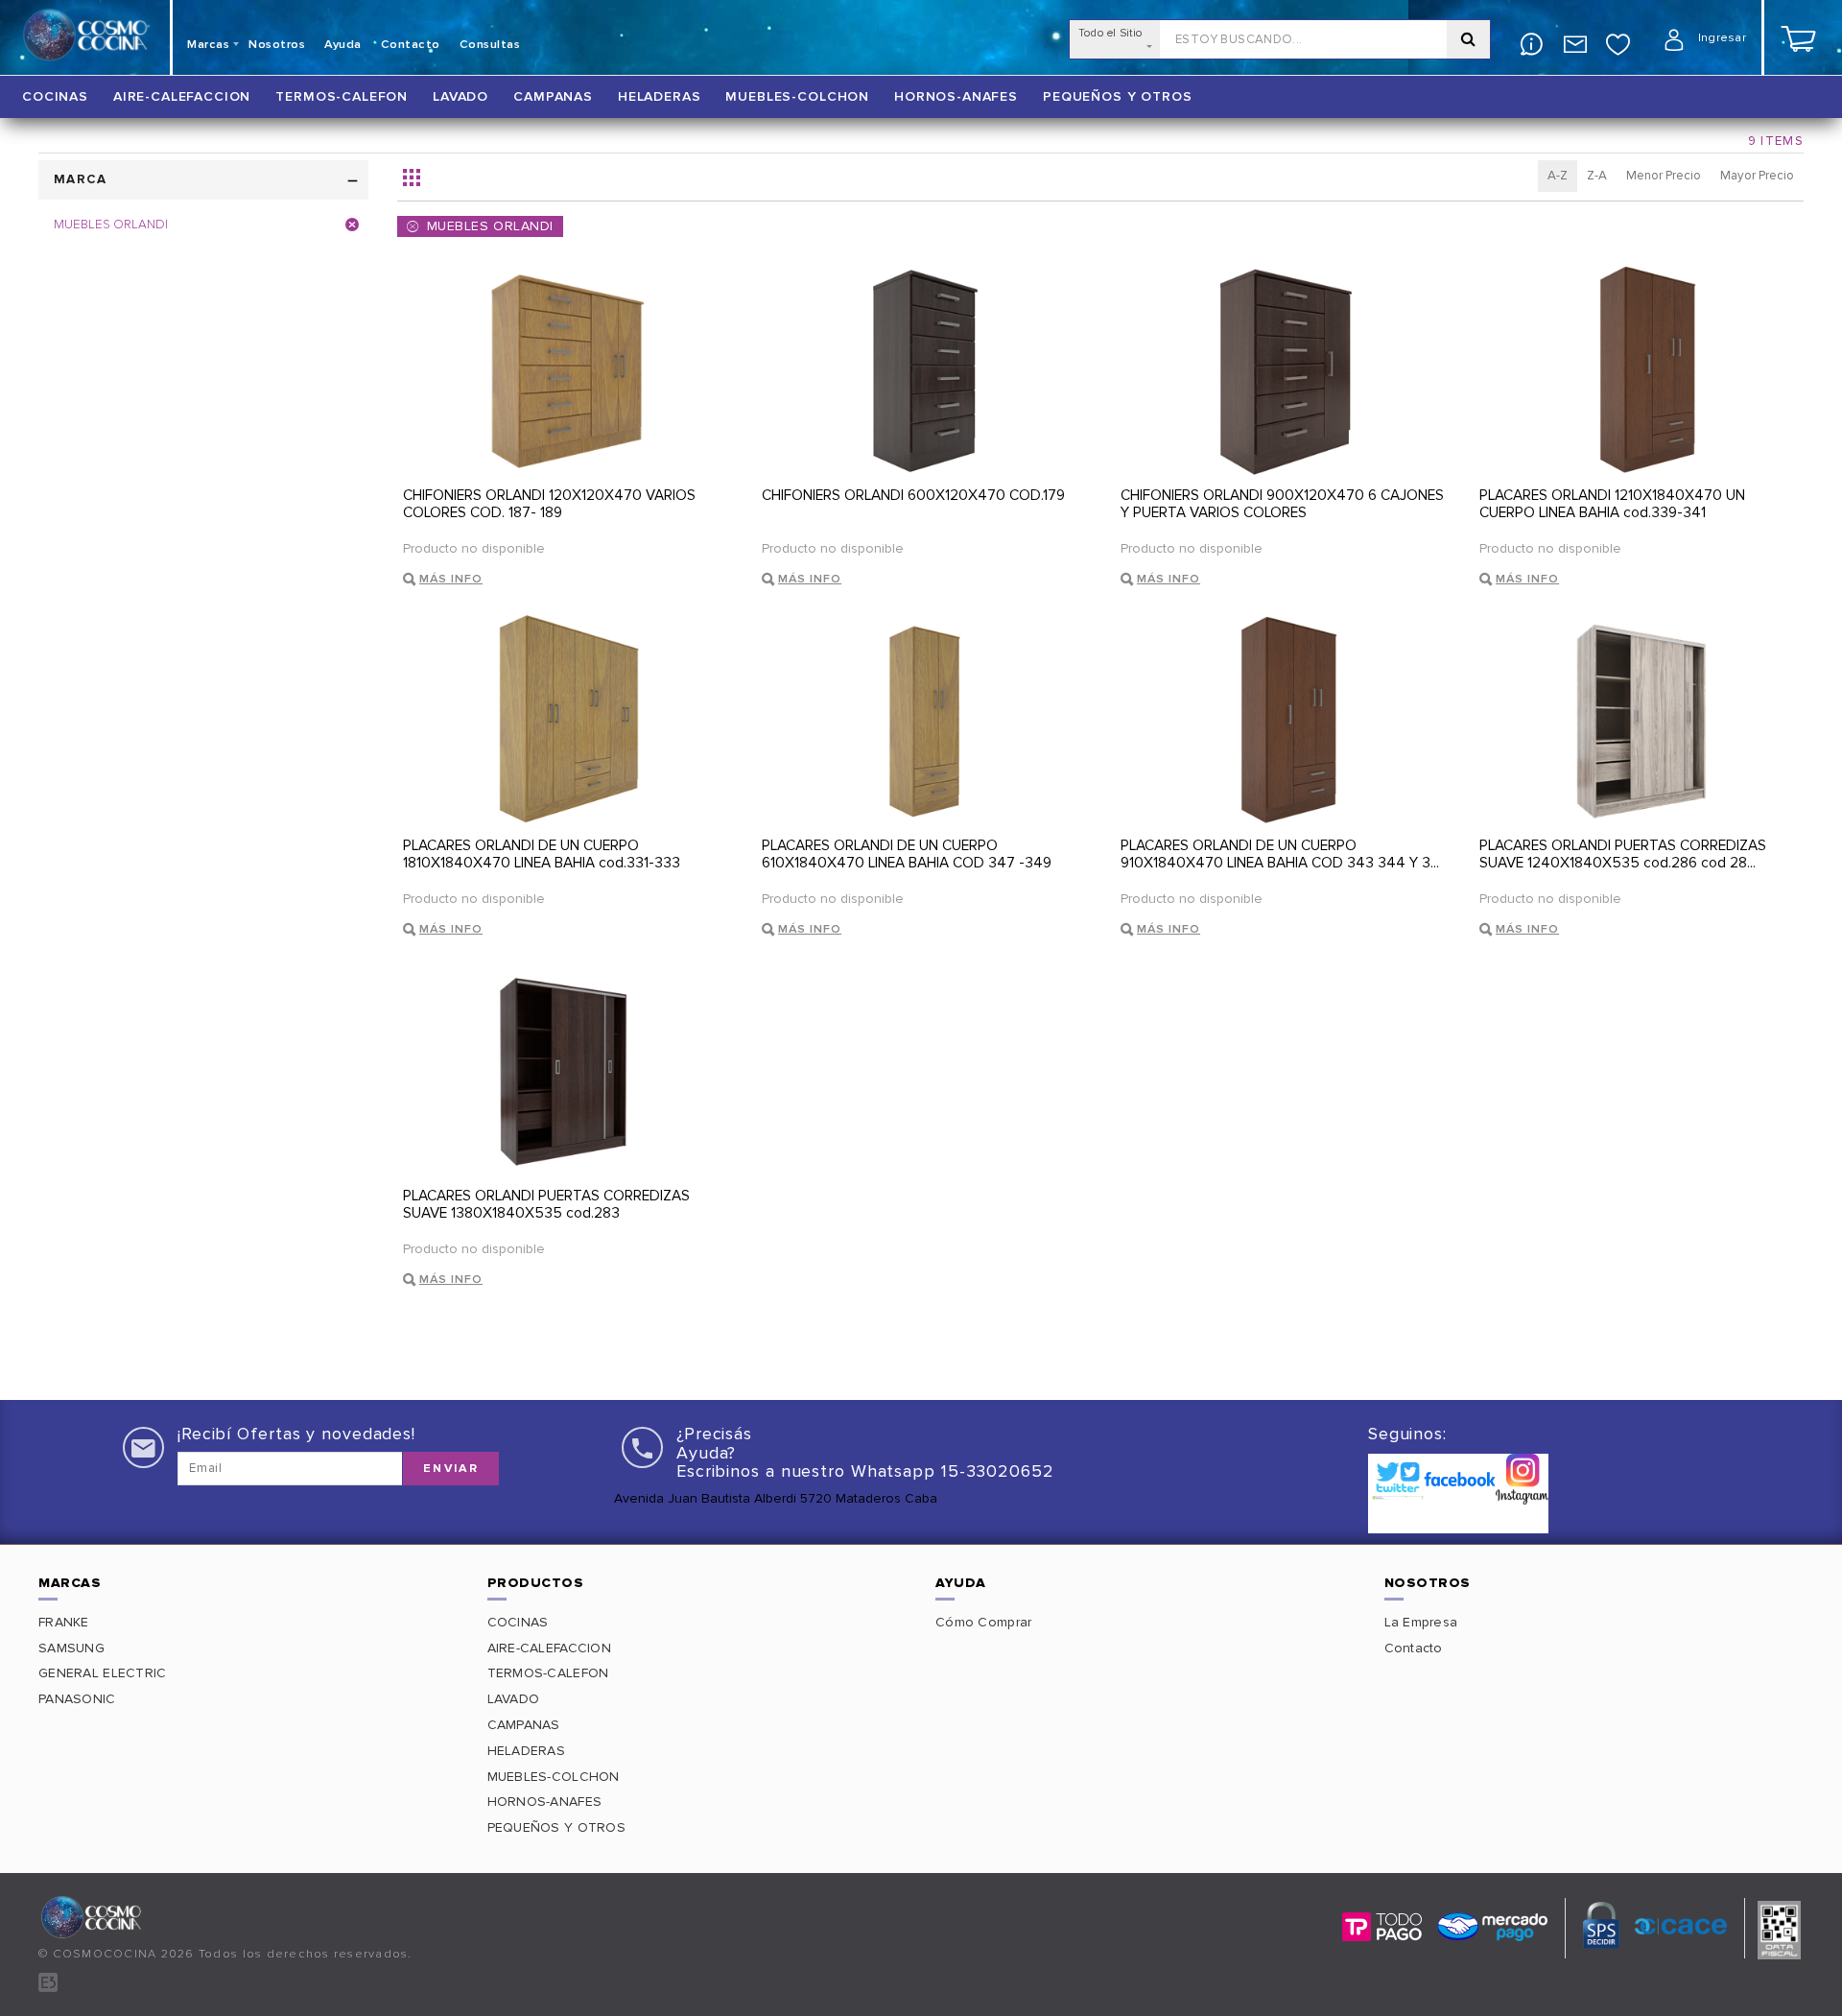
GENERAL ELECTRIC (102, 1673)
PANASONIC (77, 1699)
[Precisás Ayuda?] (1532, 34)
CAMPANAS (553, 96)
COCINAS (55, 96)
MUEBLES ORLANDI (490, 226)
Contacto (1414, 1648)
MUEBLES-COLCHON (797, 96)
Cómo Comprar (983, 1622)
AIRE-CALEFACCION (182, 96)
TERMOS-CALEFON (342, 96)
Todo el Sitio (1110, 33)
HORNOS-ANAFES (956, 96)
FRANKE (64, 1622)
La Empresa (1421, 1622)
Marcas (208, 45)
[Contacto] (1575, 34)
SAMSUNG (71, 1648)
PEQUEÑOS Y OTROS (1117, 96)
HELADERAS (660, 96)
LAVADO (460, 96)
